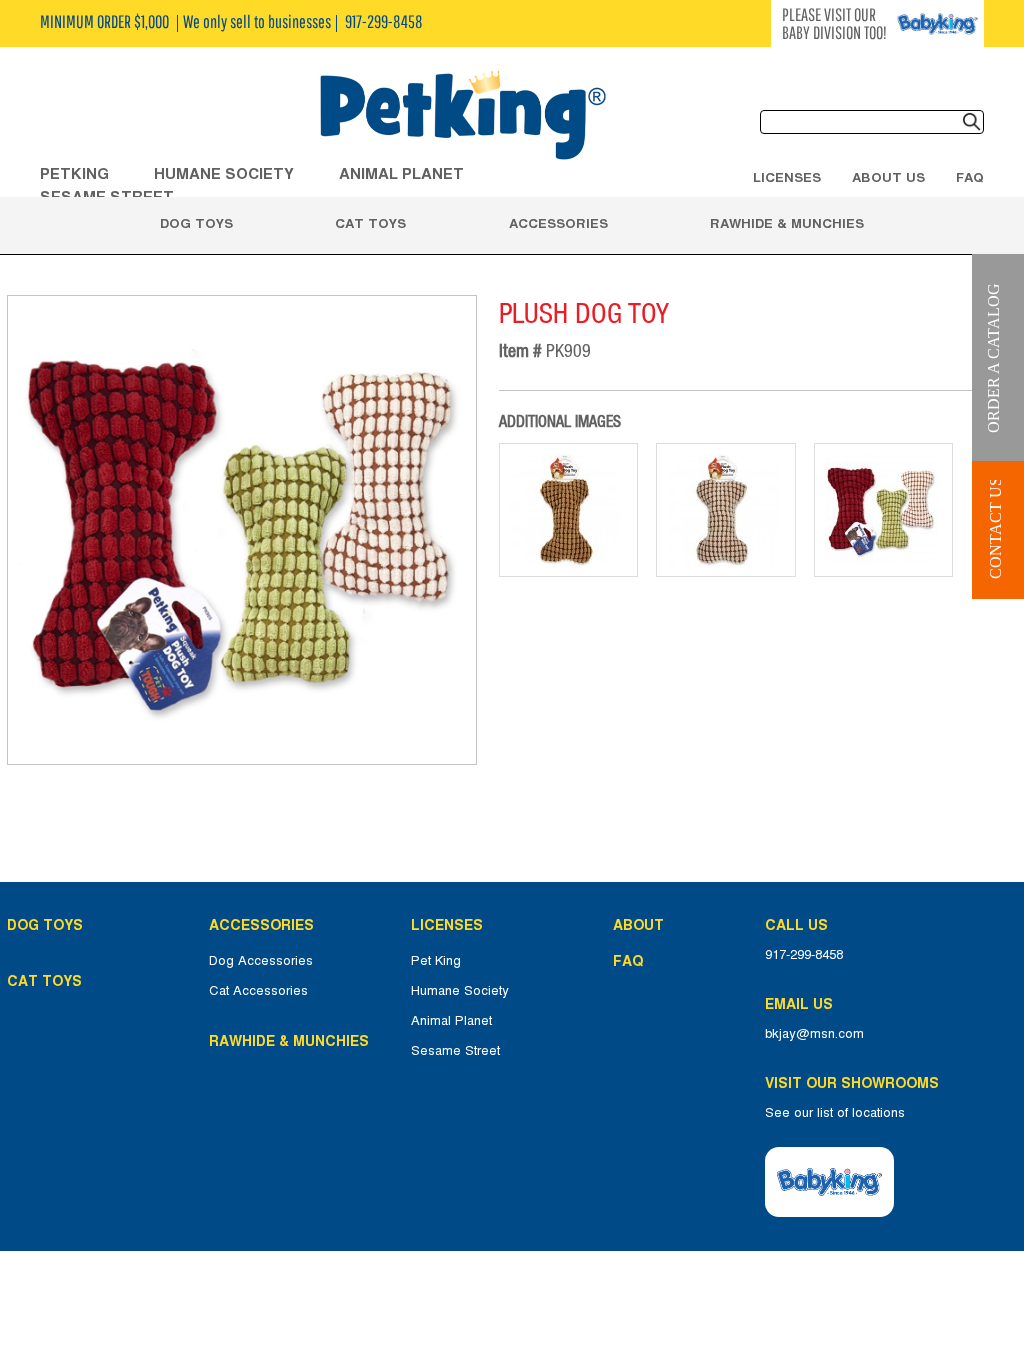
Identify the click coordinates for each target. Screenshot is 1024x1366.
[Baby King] (829, 1182)
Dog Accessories (261, 961)
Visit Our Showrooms (856, 1083)
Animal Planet (451, 1021)
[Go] (972, 122)
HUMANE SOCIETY (224, 173)
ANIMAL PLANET (401, 173)
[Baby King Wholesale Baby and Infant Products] (462, 117)
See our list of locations (835, 1113)
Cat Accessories (258, 991)
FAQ (970, 177)
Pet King (436, 961)
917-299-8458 (804, 955)
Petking (74, 173)
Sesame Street (455, 1051)
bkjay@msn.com (814, 1034)
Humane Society (460, 991)
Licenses (787, 177)
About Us (888, 177)
